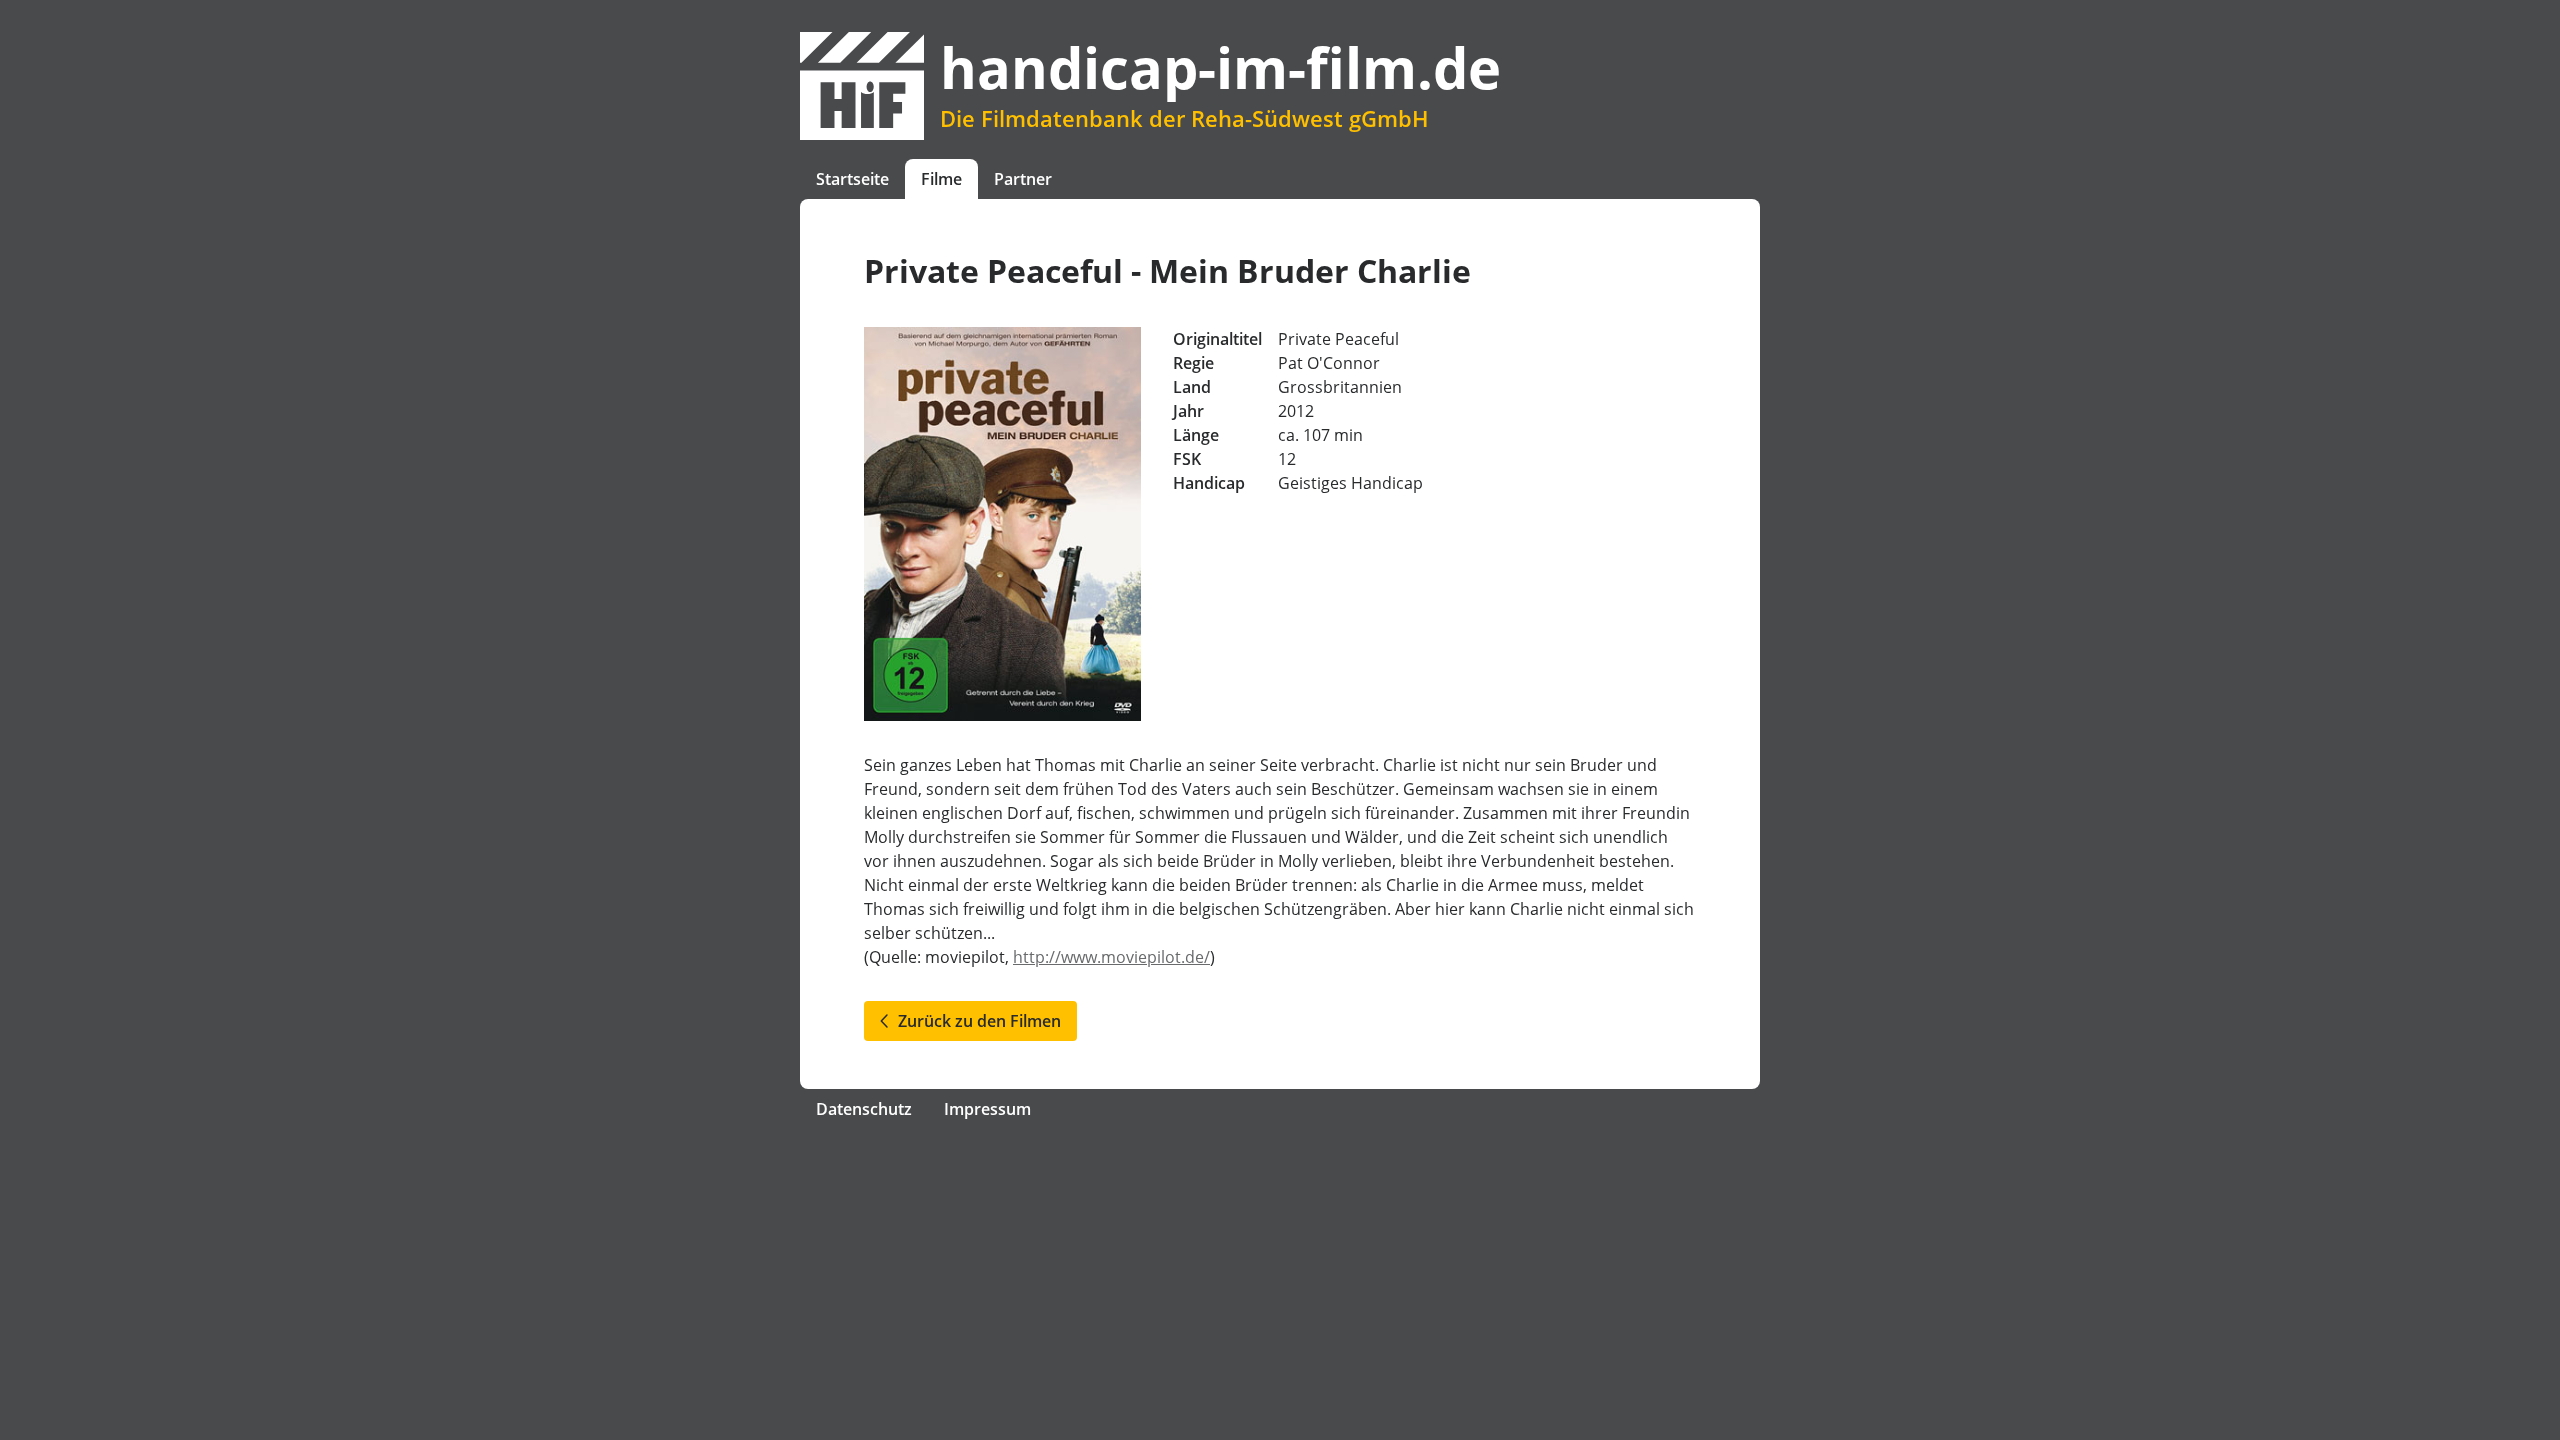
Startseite (852, 179)
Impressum (987, 1109)
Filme (941, 179)
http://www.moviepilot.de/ (1111, 957)
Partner (1023, 179)
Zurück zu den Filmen (975, 1021)
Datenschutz (864, 1109)
